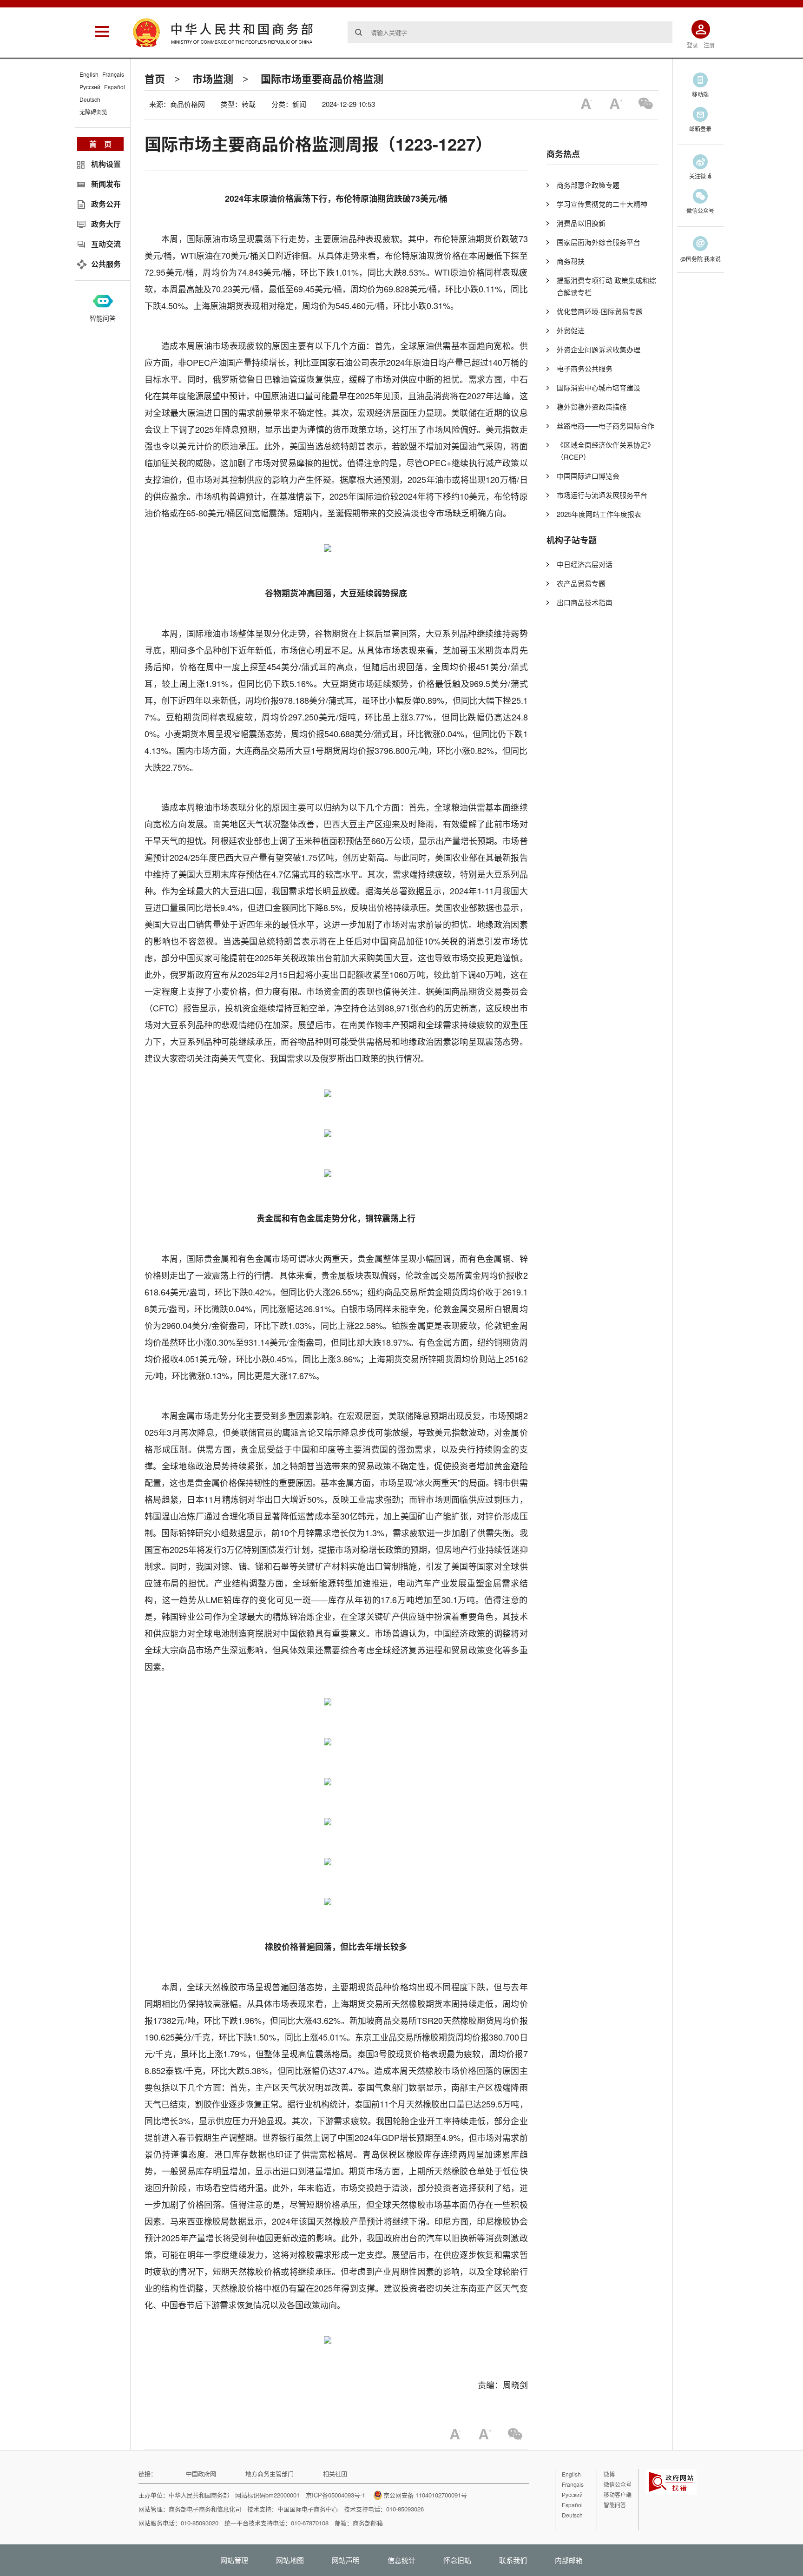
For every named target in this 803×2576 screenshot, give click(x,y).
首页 (155, 79)
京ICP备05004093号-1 (336, 2495)
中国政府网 (201, 2474)
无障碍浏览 (93, 112)
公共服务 (106, 264)
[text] (510, 32)
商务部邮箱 (368, 2523)
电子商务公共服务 (585, 368)
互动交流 (106, 244)
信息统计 (401, 2560)
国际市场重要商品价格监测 (322, 79)
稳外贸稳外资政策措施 (592, 406)
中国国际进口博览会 (588, 476)
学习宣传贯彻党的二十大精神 (602, 204)
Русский (90, 87)
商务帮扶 (571, 261)
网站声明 (346, 2560)
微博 (609, 2474)
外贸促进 (571, 330)
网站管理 (234, 2560)
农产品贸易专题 (581, 583)
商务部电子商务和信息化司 (205, 2509)
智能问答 (103, 318)
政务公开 (106, 204)
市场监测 (213, 79)
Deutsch (90, 99)
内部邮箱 (569, 2560)
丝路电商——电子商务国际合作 (606, 426)
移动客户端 (618, 2494)
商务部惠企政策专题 (588, 185)
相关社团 (335, 2474)
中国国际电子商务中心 (308, 2509)
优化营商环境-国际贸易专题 (600, 311)
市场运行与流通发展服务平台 (602, 495)
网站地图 (290, 2560)
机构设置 (106, 164)
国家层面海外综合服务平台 (599, 242)
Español (115, 87)
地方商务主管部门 (270, 2474)
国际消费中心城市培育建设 (599, 387)
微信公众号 (618, 2484)
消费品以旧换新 (581, 223)
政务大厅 (106, 224)
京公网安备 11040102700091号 (425, 2495)
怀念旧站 (457, 2560)
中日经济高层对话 (585, 564)
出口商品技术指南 (585, 602)
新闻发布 (106, 184)
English (89, 74)
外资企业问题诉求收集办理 (599, 349)
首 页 (100, 144)
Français (113, 74)
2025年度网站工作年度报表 (599, 514)
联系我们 (513, 2560)
